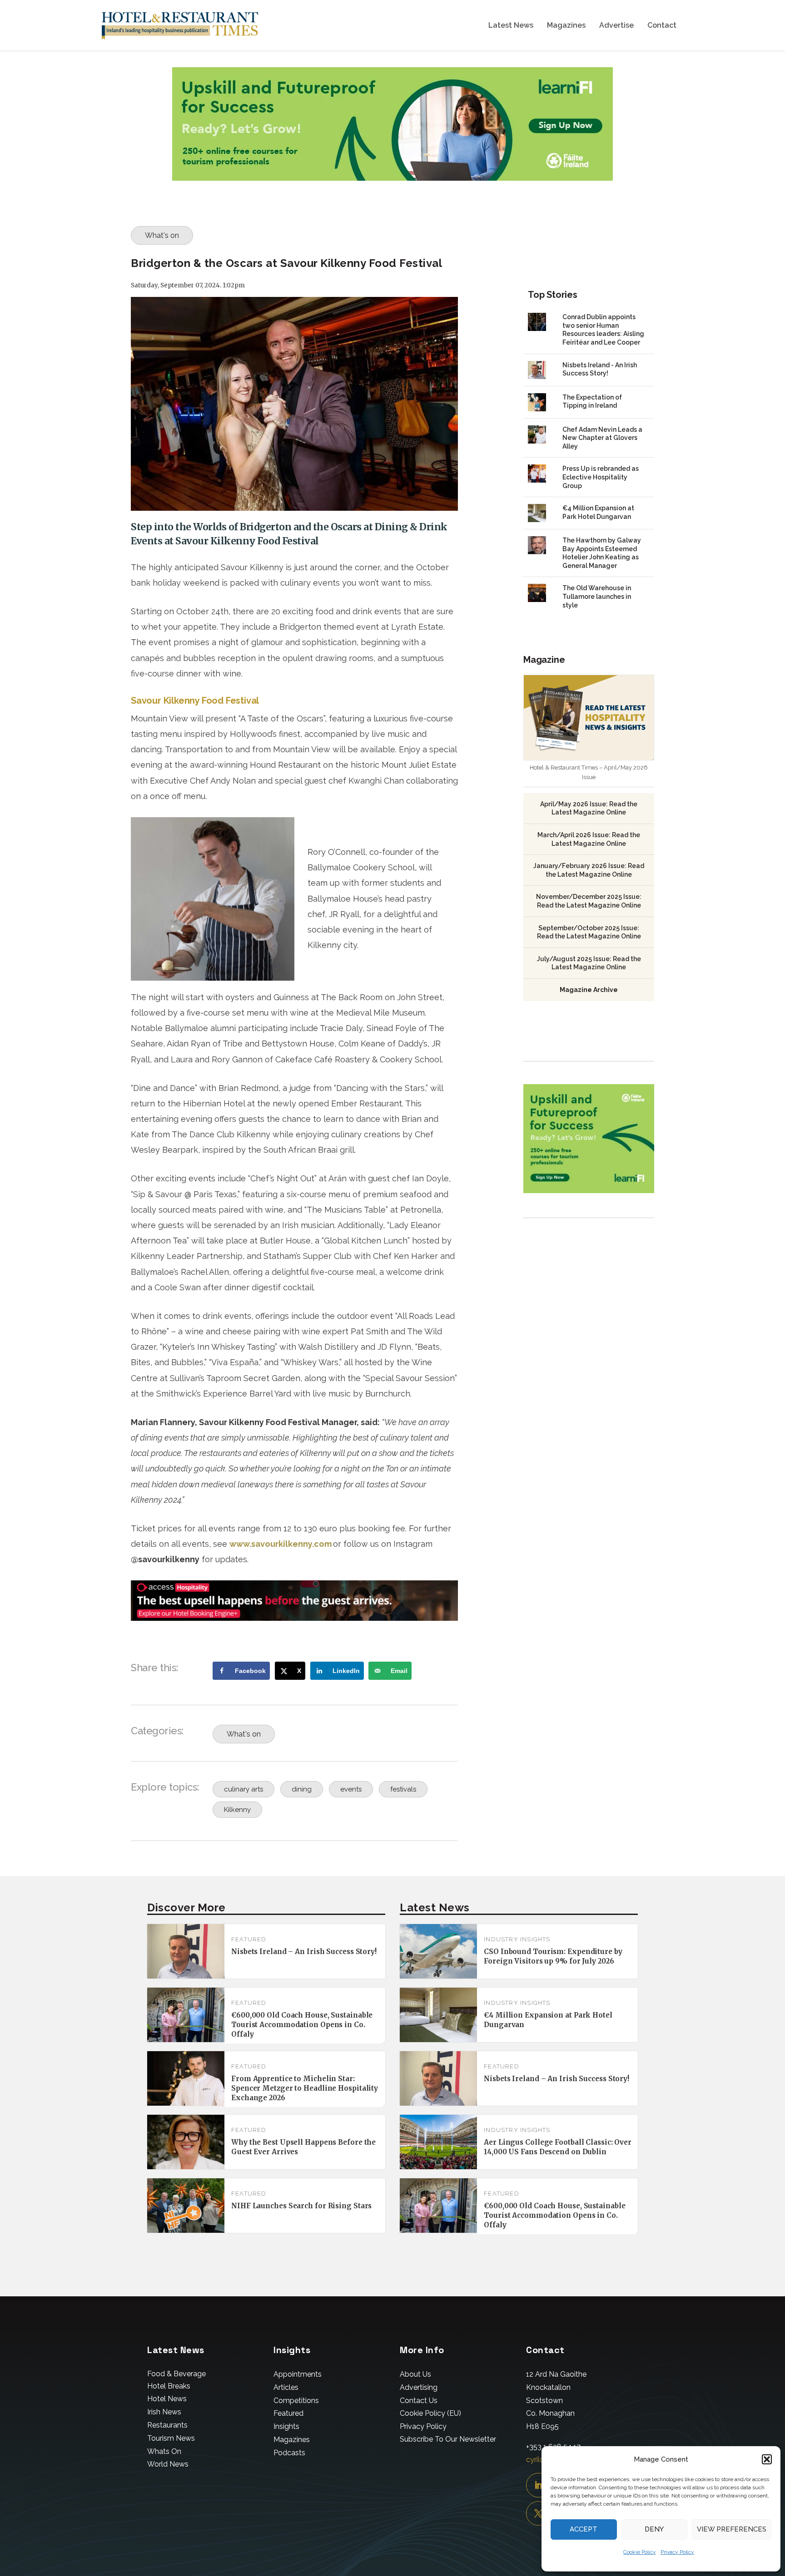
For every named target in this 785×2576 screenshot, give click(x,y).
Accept (584, 2529)
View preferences (732, 2529)
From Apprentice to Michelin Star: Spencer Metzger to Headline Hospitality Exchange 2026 (305, 2088)
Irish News (164, 2412)
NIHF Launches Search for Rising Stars (301, 2206)
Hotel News (167, 2399)
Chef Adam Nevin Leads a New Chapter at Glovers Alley (602, 438)
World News (168, 2464)
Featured (249, 1939)
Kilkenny (237, 1810)
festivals (403, 1789)
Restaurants (167, 2425)
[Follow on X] (538, 2513)
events (351, 1789)
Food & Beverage (176, 2374)
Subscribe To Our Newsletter (448, 2439)
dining (302, 1789)
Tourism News (171, 2438)
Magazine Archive (589, 990)
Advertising (419, 2387)
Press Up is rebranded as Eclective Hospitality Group (601, 477)
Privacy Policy (677, 2552)
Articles (286, 2387)
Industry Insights (517, 1939)
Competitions (296, 2401)
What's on (162, 235)
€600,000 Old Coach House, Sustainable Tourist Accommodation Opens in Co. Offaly (302, 2025)
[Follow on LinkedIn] (538, 2485)
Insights (286, 2426)
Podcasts (289, 2453)
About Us (415, 2374)
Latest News (511, 26)
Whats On (164, 2451)
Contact (662, 26)
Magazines (566, 26)
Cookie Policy (640, 2552)
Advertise (616, 26)
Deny (654, 2529)
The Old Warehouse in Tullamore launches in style (597, 596)
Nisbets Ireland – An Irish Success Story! (304, 1952)
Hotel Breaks (169, 2386)
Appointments (298, 2374)
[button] (767, 2459)
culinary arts (243, 1789)
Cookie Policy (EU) (430, 2413)
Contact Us (419, 2401)
